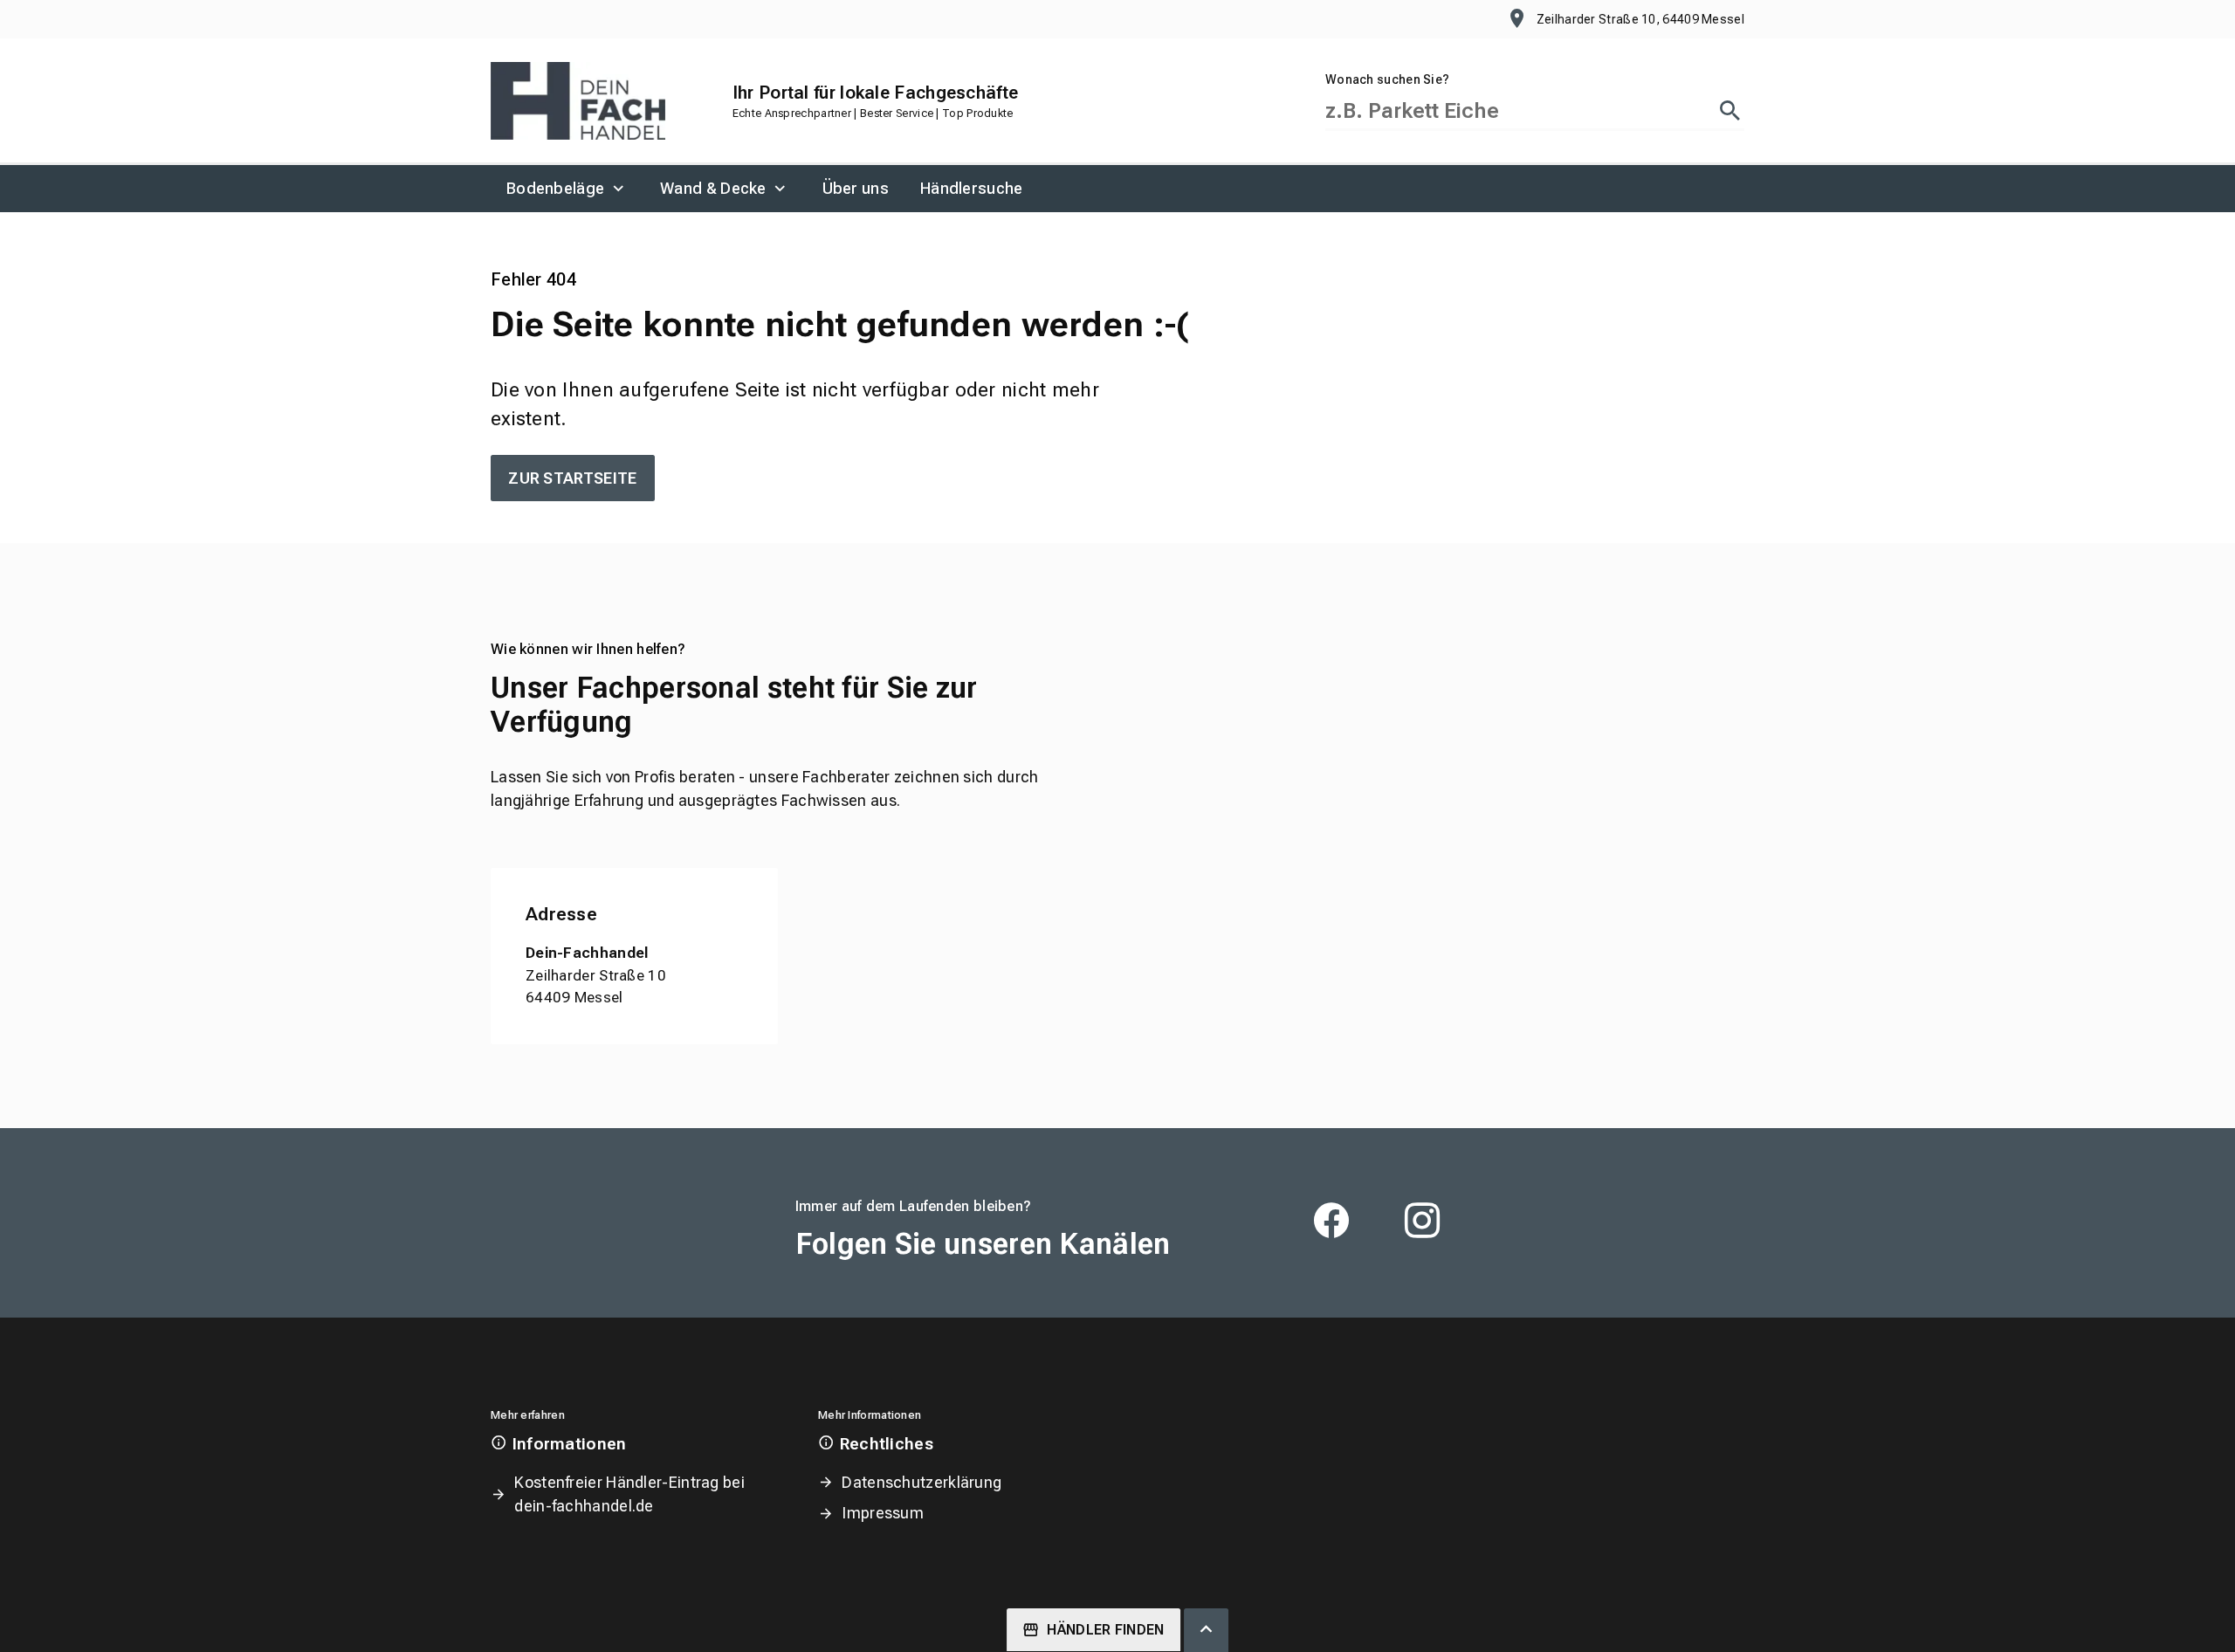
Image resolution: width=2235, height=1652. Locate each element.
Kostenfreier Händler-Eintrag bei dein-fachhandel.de (629, 1494)
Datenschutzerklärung (922, 1482)
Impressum (883, 1513)
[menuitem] (567, 189)
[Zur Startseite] (578, 101)
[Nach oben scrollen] (1206, 1630)
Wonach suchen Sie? (1387, 79)
